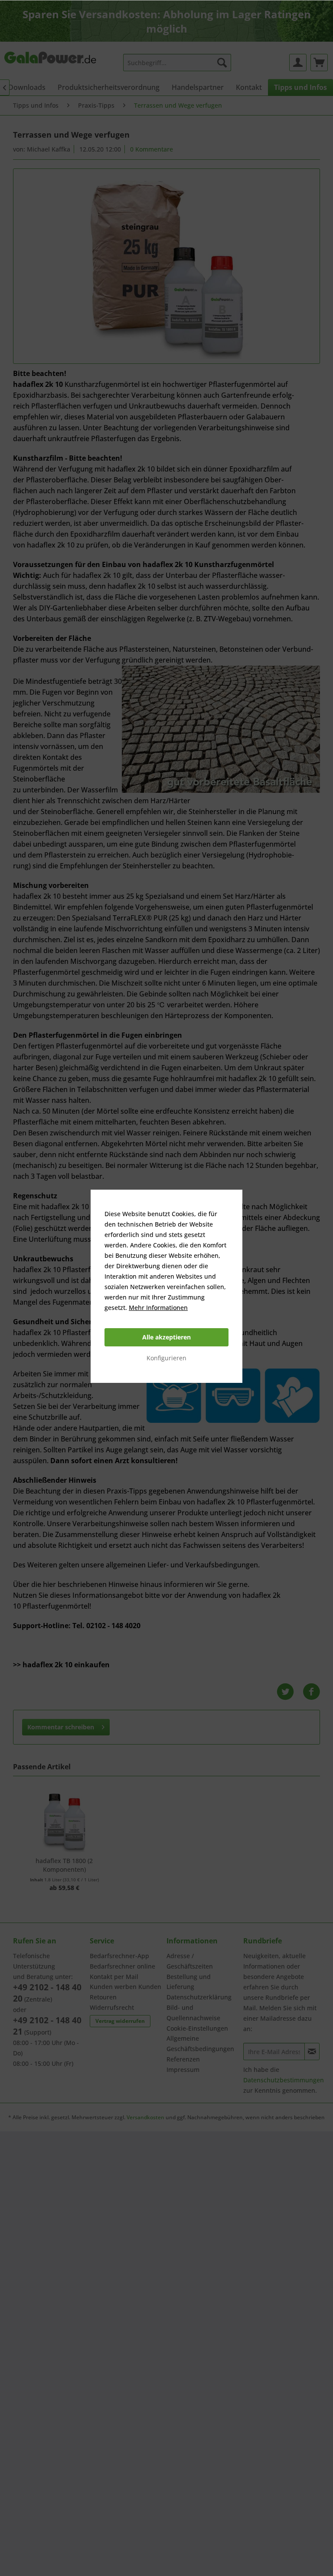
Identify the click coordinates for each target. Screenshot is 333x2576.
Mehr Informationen (158, 1308)
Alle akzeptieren (166, 1337)
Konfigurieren (166, 1358)
